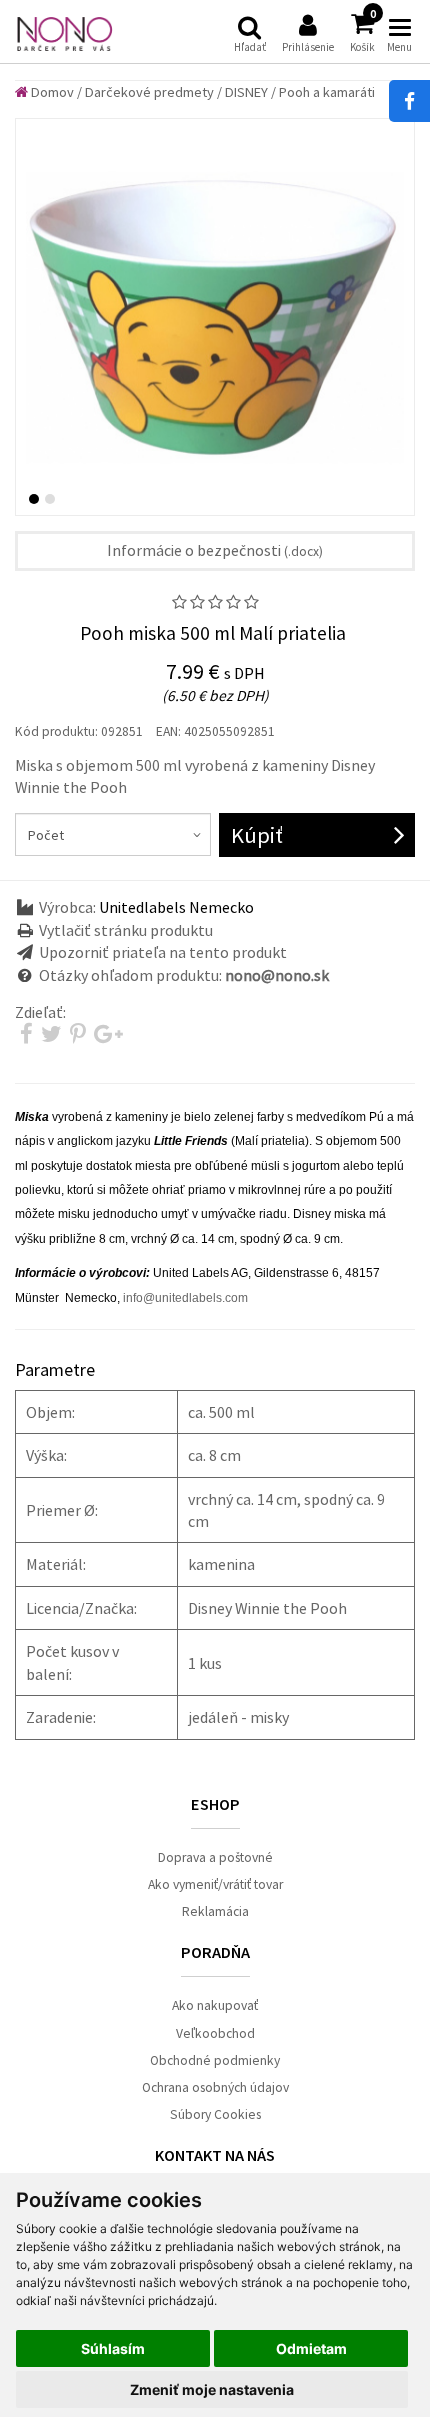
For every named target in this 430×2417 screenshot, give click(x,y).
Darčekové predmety (149, 92)
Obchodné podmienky (215, 2060)
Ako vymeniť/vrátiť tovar (215, 1884)
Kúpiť (257, 835)
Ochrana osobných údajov (215, 2087)
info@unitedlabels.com (185, 1298)
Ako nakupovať (215, 2005)
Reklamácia (215, 1911)
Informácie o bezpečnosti (215, 550)
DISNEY (246, 92)
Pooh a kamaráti (327, 92)
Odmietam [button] (311, 2348)
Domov (51, 92)
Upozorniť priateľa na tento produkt (163, 952)
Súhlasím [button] (113, 2348)
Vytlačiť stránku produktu (126, 930)
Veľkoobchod (215, 2033)
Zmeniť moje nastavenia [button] (212, 2389)
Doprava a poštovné (215, 1857)
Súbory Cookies (215, 2114)
